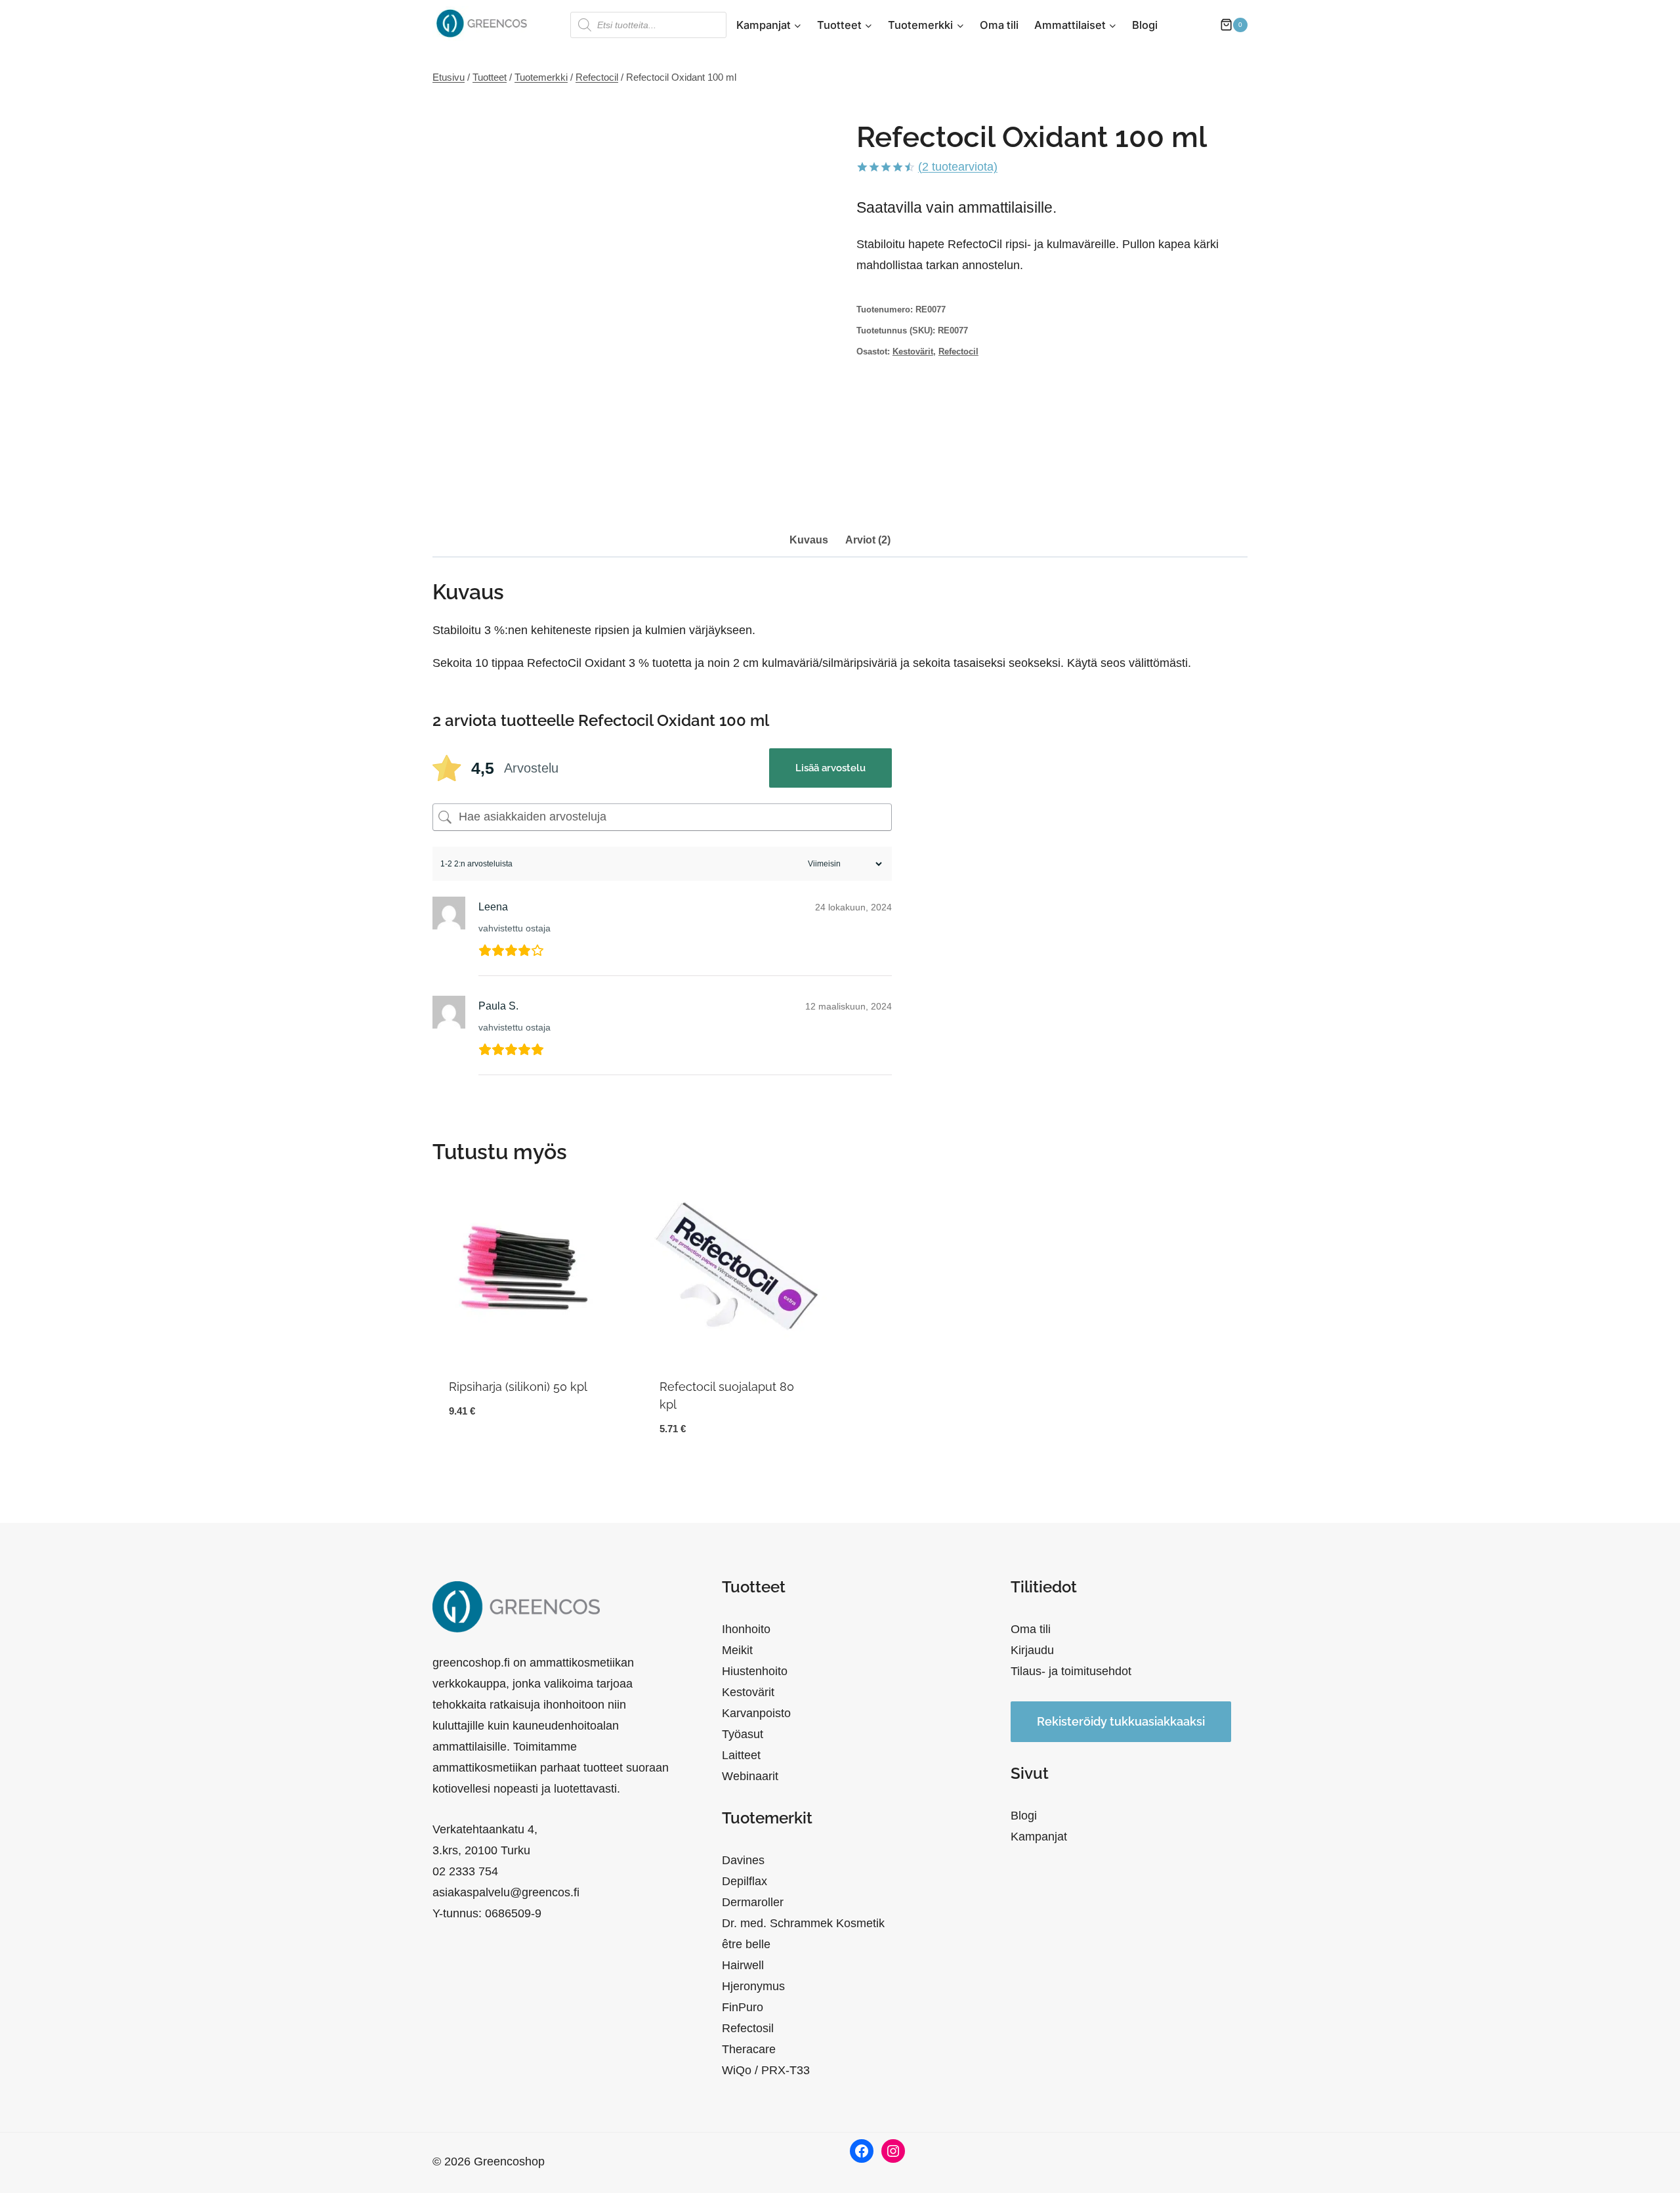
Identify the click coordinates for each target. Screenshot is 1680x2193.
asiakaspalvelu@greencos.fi (506, 1892)
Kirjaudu (1032, 1650)
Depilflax (745, 1881)
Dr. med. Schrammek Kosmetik (803, 1923)
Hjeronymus (753, 1986)
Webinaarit (750, 1776)
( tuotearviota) (958, 167)
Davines (743, 1860)
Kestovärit (913, 352)
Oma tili (999, 25)
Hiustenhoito (755, 1671)
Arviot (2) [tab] (868, 540)
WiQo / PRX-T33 (766, 2070)
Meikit (737, 1650)
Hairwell (743, 1965)
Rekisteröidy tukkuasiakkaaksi (1121, 1721)
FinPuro (743, 2007)
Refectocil (958, 352)
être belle (746, 1944)
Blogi (1145, 25)
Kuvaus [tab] (809, 540)
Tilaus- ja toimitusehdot (1071, 1671)
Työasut (743, 1734)
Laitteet (741, 1755)
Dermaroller (753, 1902)
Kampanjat (1039, 1837)
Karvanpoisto (756, 1713)
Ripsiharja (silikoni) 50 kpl (518, 1387)
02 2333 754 (465, 1871)
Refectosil (748, 2028)
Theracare (749, 2049)
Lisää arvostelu (830, 768)
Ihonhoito (746, 1629)
